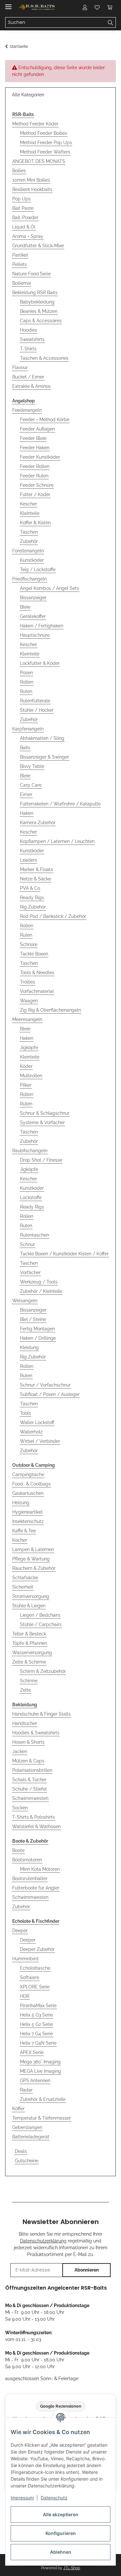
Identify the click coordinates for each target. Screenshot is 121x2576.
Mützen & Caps (28, 1761)
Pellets (20, 264)
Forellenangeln (28, 551)
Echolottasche (35, 1968)
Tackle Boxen (34, 954)
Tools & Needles (37, 973)
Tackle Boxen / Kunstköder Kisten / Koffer (64, 1254)
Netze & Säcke (35, 879)
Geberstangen (27, 2127)
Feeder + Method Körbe (45, 420)
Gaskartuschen (28, 1493)
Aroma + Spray (28, 236)
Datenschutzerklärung (43, 2241)
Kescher (29, 504)
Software (30, 1977)
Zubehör (29, 541)
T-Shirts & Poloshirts (34, 1817)
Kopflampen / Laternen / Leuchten (57, 841)
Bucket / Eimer (28, 377)
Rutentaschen (35, 1235)
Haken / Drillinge (38, 1338)
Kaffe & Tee (24, 1531)
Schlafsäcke (25, 1578)
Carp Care (31, 785)
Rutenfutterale (35, 701)
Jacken (20, 1751)
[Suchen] (111, 23)
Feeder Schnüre (37, 485)
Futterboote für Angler (36, 1888)
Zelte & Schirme (29, 1662)
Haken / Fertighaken (42, 626)
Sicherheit (23, 1587)
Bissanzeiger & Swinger (45, 757)
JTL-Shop (72, 2568)
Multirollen (31, 1076)
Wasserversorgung (32, 1653)
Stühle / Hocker (37, 710)
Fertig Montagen (37, 1329)
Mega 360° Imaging (40, 2062)
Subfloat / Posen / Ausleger (50, 1394)
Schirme (29, 1681)
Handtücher (25, 1723)
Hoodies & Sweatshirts (36, 1733)
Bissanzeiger (33, 598)
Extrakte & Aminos (31, 386)
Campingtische (28, 1474)
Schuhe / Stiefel (30, 1789)
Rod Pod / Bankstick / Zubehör (53, 916)
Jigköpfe (29, 1048)
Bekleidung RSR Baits (35, 293)
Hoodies (29, 330)
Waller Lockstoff (37, 1422)
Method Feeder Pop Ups (46, 143)
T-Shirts (28, 349)
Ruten (26, 691)
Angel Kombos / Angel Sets (50, 588)
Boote (18, 1850)
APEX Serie (32, 2052)
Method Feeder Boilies (44, 133)
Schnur (27, 1244)
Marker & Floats (36, 869)
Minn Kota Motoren (40, 1869)
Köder (26, 1066)
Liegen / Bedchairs (40, 1615)
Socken (20, 1808)
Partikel (20, 255)
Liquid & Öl (24, 227)
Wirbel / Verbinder (40, 1441)
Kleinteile (30, 513)
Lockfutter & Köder (40, 663)
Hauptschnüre (35, 635)
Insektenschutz (28, 1521)
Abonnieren (87, 2270)
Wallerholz (31, 1432)
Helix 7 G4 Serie (36, 2034)
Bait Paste (23, 208)
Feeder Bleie (33, 438)
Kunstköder (32, 560)
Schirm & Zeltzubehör (43, 1671)
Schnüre (29, 944)
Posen (26, 673)
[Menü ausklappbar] (8, 4)
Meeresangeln (27, 1019)
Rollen (27, 682)
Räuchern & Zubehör (34, 1568)
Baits (25, 748)
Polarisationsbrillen (32, 1770)
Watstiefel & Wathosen (36, 1826)
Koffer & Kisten (35, 523)
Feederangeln (27, 410)
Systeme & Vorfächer (42, 1123)
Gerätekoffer (33, 616)
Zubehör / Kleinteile (41, 1291)
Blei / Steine (33, 1319)
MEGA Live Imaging (40, 2071)
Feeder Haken (35, 448)
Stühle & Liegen (29, 1606)
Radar (26, 2090)
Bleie (25, 607)
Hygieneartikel (27, 1512)
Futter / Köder (35, 495)
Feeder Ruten (34, 476)
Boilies (19, 171)
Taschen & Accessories (44, 358)
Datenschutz (54, 2498)
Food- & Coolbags (31, 1484)
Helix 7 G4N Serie (38, 2043)
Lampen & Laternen (33, 1549)
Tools (25, 1413)
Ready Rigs (32, 898)
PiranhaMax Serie (38, 2006)
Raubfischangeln (30, 1151)
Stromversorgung (31, 1596)
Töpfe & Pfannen (30, 1643)
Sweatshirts (32, 339)
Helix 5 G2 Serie (36, 2024)
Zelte (25, 1690)
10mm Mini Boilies (31, 180)
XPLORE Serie (35, 1987)
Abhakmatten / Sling (42, 738)
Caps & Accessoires (41, 321)
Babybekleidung (37, 302)
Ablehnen (61, 2552)
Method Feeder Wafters (45, 152)
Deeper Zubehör (37, 1949)
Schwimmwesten (30, 1798)
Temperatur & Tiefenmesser (42, 2118)
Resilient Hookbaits (32, 189)
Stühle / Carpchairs (41, 1624)
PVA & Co (30, 888)
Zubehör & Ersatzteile (43, 2099)
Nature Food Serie (31, 274)
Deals (21, 2151)
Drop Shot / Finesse (41, 1160)
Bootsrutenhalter (30, 1879)
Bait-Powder (25, 218)
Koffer (18, 2109)
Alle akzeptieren (61, 2514)
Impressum (22, 2498)
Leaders (29, 860)
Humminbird (25, 1959)
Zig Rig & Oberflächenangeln (50, 1010)
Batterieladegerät (31, 2137)
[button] (85, 7)
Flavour (20, 367)
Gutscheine (27, 2161)
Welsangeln (25, 1301)
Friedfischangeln (30, 579)
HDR (25, 1996)
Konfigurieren (61, 2533)
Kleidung (29, 1347)
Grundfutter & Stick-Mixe (38, 246)
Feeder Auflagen (37, 429)
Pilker (26, 1085)
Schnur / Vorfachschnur (45, 1385)
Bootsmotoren (27, 1860)
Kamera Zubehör (38, 823)
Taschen (29, 532)
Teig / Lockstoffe (38, 569)
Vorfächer (30, 1272)
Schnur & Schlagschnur (45, 1113)
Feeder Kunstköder (40, 457)
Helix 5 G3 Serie (36, 2015)
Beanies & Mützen (39, 311)
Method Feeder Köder (35, 124)
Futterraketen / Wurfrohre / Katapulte (60, 804)
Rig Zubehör (33, 907)
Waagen (29, 1001)
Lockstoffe (31, 1198)
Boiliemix (22, 283)
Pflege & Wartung (31, 1559)
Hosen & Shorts (28, 1742)
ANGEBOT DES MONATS (39, 161)
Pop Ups (21, 199)
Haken (27, 813)
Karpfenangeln (28, 729)
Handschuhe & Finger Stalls (41, 1714)
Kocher (20, 1540)
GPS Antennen (35, 2081)
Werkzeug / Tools (39, 1282)
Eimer (26, 794)
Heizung (21, 1503)
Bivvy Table (32, 766)
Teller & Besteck (29, 1634)
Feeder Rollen (35, 466)
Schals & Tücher (29, 1780)
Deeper (20, 1931)
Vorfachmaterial (37, 991)
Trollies (28, 982)
